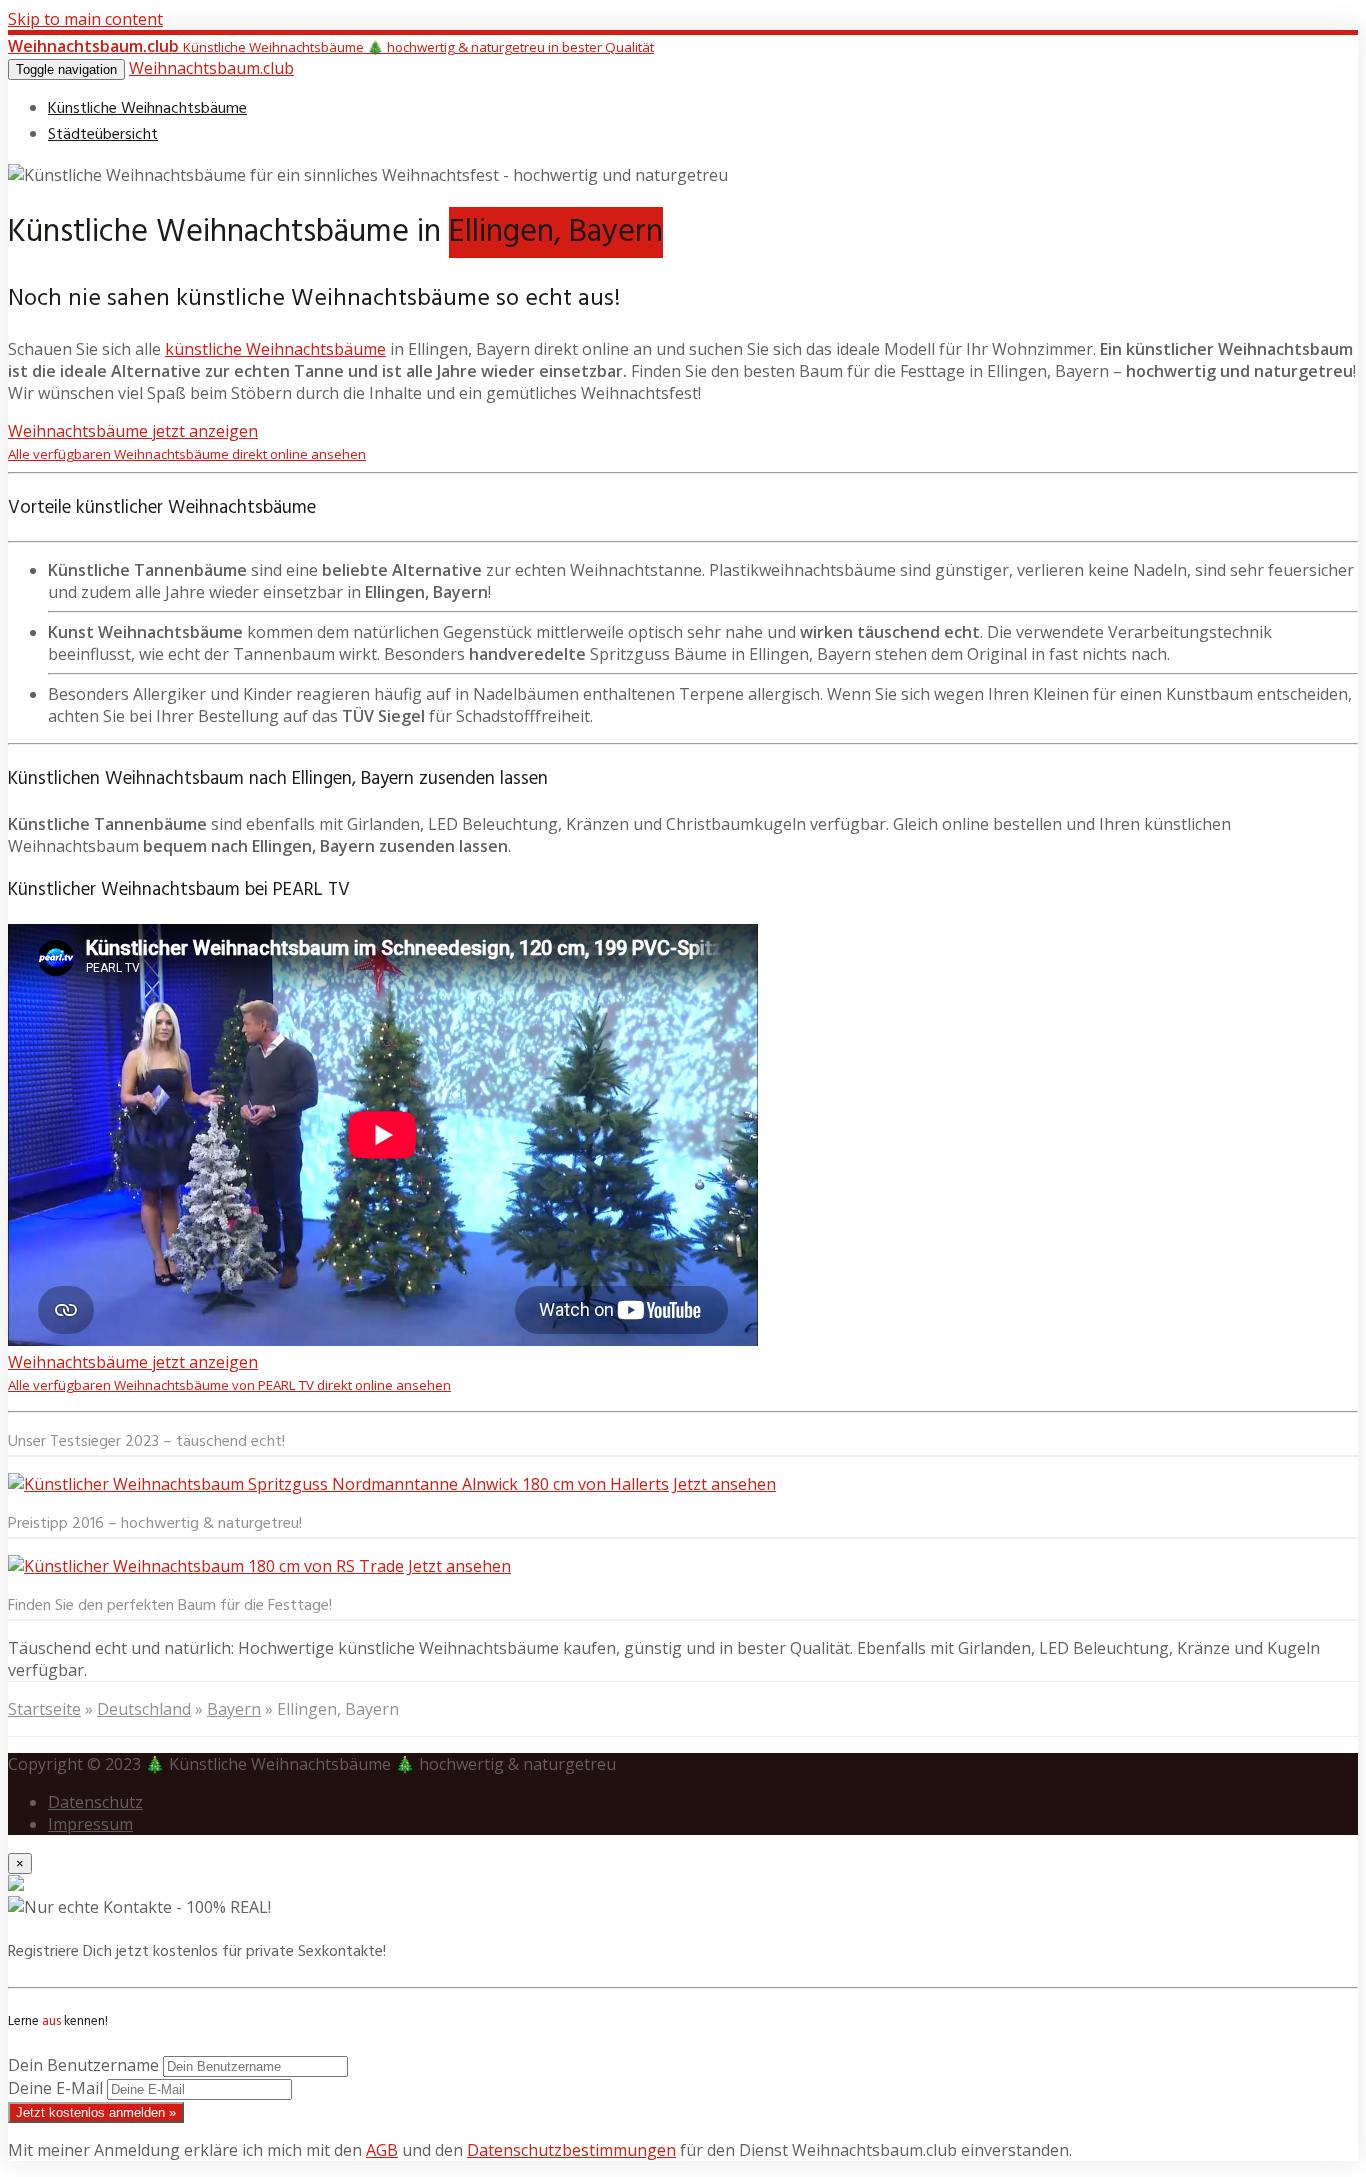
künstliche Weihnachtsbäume (275, 349)
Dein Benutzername (83, 2065)
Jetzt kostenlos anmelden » (96, 2112)
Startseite (44, 1709)
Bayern (234, 1709)
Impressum (90, 1824)
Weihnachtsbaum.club (211, 68)
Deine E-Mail (55, 2088)
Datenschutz (95, 1802)
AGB (382, 2150)
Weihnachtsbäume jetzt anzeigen (187, 441)
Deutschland (144, 1709)
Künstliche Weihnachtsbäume (147, 109)
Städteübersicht (103, 135)
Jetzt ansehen (724, 1484)
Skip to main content (85, 19)
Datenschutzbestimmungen (571, 2150)
